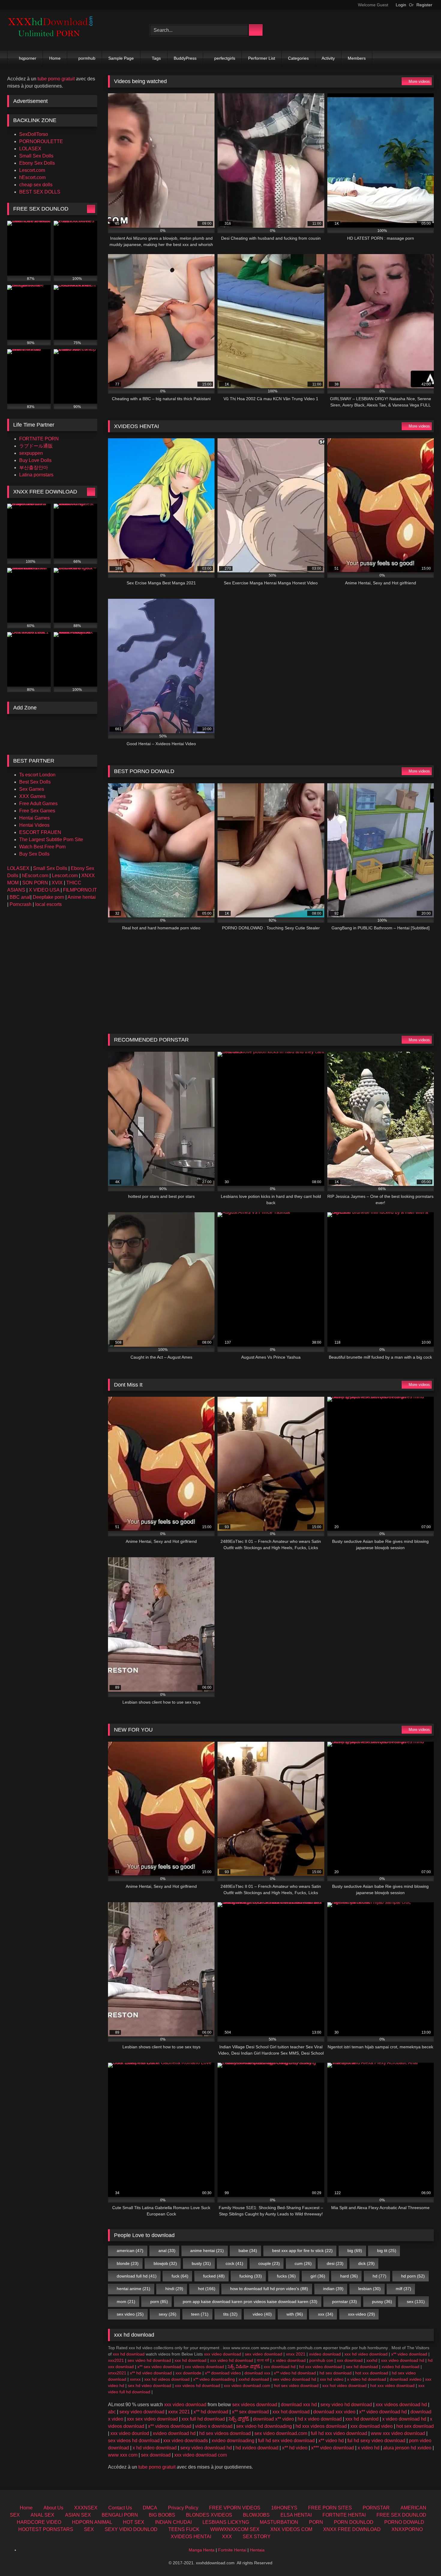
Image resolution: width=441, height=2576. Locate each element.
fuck (180, 2276)
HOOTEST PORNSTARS (46, 2529)
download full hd (137, 2276)
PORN (316, 2522)
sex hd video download (150, 2386)
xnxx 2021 (296, 2354)
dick (366, 2263)
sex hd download (362, 2367)
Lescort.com (32, 170)
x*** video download (333, 2448)
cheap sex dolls (36, 185)
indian (333, 2289)
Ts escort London (37, 775)
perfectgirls (225, 58)
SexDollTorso (34, 134)
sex (416, 2302)
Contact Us (120, 2508)
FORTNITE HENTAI (344, 2515)
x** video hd (331, 2441)
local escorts (48, 904)
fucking (251, 2276)
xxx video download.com (247, 2386)
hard (349, 2276)
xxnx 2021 (179, 2412)
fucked (214, 2276)
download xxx (257, 2373)
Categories (298, 58)
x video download (289, 2360)
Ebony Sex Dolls (37, 163)
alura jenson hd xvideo (407, 2448)
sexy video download (142, 2412)
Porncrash (21, 904)
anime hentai (207, 2251)
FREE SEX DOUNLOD (401, 2515)
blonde (128, 2263)
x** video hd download (295, 2373)
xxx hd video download (366, 2354)
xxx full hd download (203, 2419)
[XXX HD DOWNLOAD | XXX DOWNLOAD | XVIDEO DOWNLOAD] (52, 30)
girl (318, 2276)
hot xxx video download (392, 2386)
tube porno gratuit (157, 2467)
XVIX (57, 883)
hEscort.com (32, 177)
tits (230, 2314)
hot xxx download (372, 2373)
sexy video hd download (346, 2405)
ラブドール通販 (36, 446)
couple (269, 2263)
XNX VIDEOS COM (291, 2529)
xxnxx (135, 2379)
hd (379, 2276)
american (130, 2251)
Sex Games (32, 789)
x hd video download (155, 2448)
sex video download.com (281, 2433)
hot (207, 2289)
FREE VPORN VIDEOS (235, 2508)
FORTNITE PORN (39, 439)
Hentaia (257, 2550)
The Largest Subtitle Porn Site (51, 840)
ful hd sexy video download (376, 2441)
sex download (156, 2455)
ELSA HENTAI (296, 2515)
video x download (214, 2426)
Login (401, 5)
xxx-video (361, 2314)
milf (403, 2289)
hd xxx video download (321, 2367)
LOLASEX (30, 149)
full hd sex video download (286, 2441)
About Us (53, 2508)
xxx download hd (280, 2367)
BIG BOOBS (162, 2515)
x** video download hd (383, 2412)
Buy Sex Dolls (34, 854)
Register (424, 5)
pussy (382, 2302)
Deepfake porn (48, 897)
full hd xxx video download (339, 2433)
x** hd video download (151, 2373)
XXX (227, 2537)
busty (201, 2263)
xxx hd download (129, 2354)
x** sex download (250, 2412)
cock (234, 2263)
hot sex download (415, 2426)
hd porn (413, 2276)
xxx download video (372, 2426)
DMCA (150, 2508)
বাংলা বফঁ (263, 2360)
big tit (387, 2251)
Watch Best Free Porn (42, 847)
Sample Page (121, 58)
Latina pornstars (36, 475)
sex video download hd (294, 2379)
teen (200, 2314)
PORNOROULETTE (41, 141)
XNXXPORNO (407, 2529)
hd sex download (336, 2373)
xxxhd (372, 2360)
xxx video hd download (232, 2360)
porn (159, 2302)
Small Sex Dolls (36, 156)
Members (357, 58)
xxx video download (223, 2354)
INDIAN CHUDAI (173, 2522)
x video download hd (404, 2419)
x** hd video (295, 2448)
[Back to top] (423, 2558)
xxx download (350, 2360)
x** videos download (170, 2426)
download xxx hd (299, 2405)
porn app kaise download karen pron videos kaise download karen (250, 2302)
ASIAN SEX (78, 2515)
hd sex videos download (225, 2433)
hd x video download (320, 2419)
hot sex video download (296, 2386)
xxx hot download (291, 2412)
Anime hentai (82, 897)
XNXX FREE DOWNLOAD (352, 2529)
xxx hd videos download (167, 2379)
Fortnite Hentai (232, 2550)
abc (112, 2412)
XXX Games (32, 796)
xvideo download (325, 2354)
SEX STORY (257, 2537)
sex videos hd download (134, 2441)
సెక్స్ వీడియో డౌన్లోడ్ (244, 2367)
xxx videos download (204, 2367)
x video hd (369, 2448)
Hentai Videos (34, 825)
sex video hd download (149, 2360)
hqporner (28, 58)
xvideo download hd (174, 2433)
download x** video (273, 2419)
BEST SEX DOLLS (40, 192)
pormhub (87, 58)
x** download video (223, 2373)
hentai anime (133, 2289)
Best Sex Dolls (35, 782)
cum (303, 2263)
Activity (328, 58)
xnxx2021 (117, 2373)
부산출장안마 (34, 468)
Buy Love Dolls (35, 460)
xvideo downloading (233, 2441)
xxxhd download (254, 2379)
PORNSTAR (376, 2508)
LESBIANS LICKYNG (226, 2522)
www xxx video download (398, 2433)
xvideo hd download (400, 2367)
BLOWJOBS (256, 2515)
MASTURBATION (279, 2522)
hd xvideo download (257, 2448)
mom (126, 2302)
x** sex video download (159, 2367)
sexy (168, 2314)
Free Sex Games (37, 811)
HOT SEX (134, 2522)
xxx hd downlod (362, 2419)
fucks (286, 2276)
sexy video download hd (206, 2448)
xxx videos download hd (401, 2405)
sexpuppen (31, 453)
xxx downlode (188, 2373)
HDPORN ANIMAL (92, 2522)
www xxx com (123, 2455)
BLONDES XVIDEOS (209, 2515)
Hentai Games (34, 818)
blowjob (165, 2263)
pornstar (345, 2302)
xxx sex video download (152, 2419)
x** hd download (211, 2412)
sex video (130, 2314)
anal (167, 2251)
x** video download (409, 2354)
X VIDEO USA (44, 890)
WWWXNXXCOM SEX (235, 2529)
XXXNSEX (86, 2508)
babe (248, 2251)
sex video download (264, 2354)
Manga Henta (202, 2550)
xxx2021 (116, 2360)
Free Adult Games (38, 804)
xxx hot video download (344, 2386)
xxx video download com (201, 2455)
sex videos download (255, 2405)
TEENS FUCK (184, 2529)
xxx (326, 2314)
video (262, 2314)
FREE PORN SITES (330, 2508)
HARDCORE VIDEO (39, 2522)
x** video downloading (214, 2379)
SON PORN (35, 883)
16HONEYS (284, 2508)
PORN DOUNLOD (354, 2522)
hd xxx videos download (321, 2426)
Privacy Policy (183, 2508)
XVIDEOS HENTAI (191, 2537)
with (295, 2314)
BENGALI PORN (120, 2515)
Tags (156, 58)
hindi (174, 2289)
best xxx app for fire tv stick (302, 2251)
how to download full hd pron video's (269, 2289)
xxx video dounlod (130, 2433)
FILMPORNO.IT (80, 890)
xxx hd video (332, 2379)
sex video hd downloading (264, 2426)
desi (335, 2263)
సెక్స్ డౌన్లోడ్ (239, 2419)
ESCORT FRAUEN (40, 832)
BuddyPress (185, 58)
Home (55, 58)
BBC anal (20, 897)
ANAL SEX (42, 2515)
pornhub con (321, 2360)
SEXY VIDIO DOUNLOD (131, 2529)
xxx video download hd (403, 2360)
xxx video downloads (186, 2441)
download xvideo (406, 2379)
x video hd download (367, 2379)
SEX (89, 2529)
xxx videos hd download (198, 2386)
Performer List (262, 58)
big (355, 2251)
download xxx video (334, 2412)
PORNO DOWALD (404, 2522)
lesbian (369, 2289)
